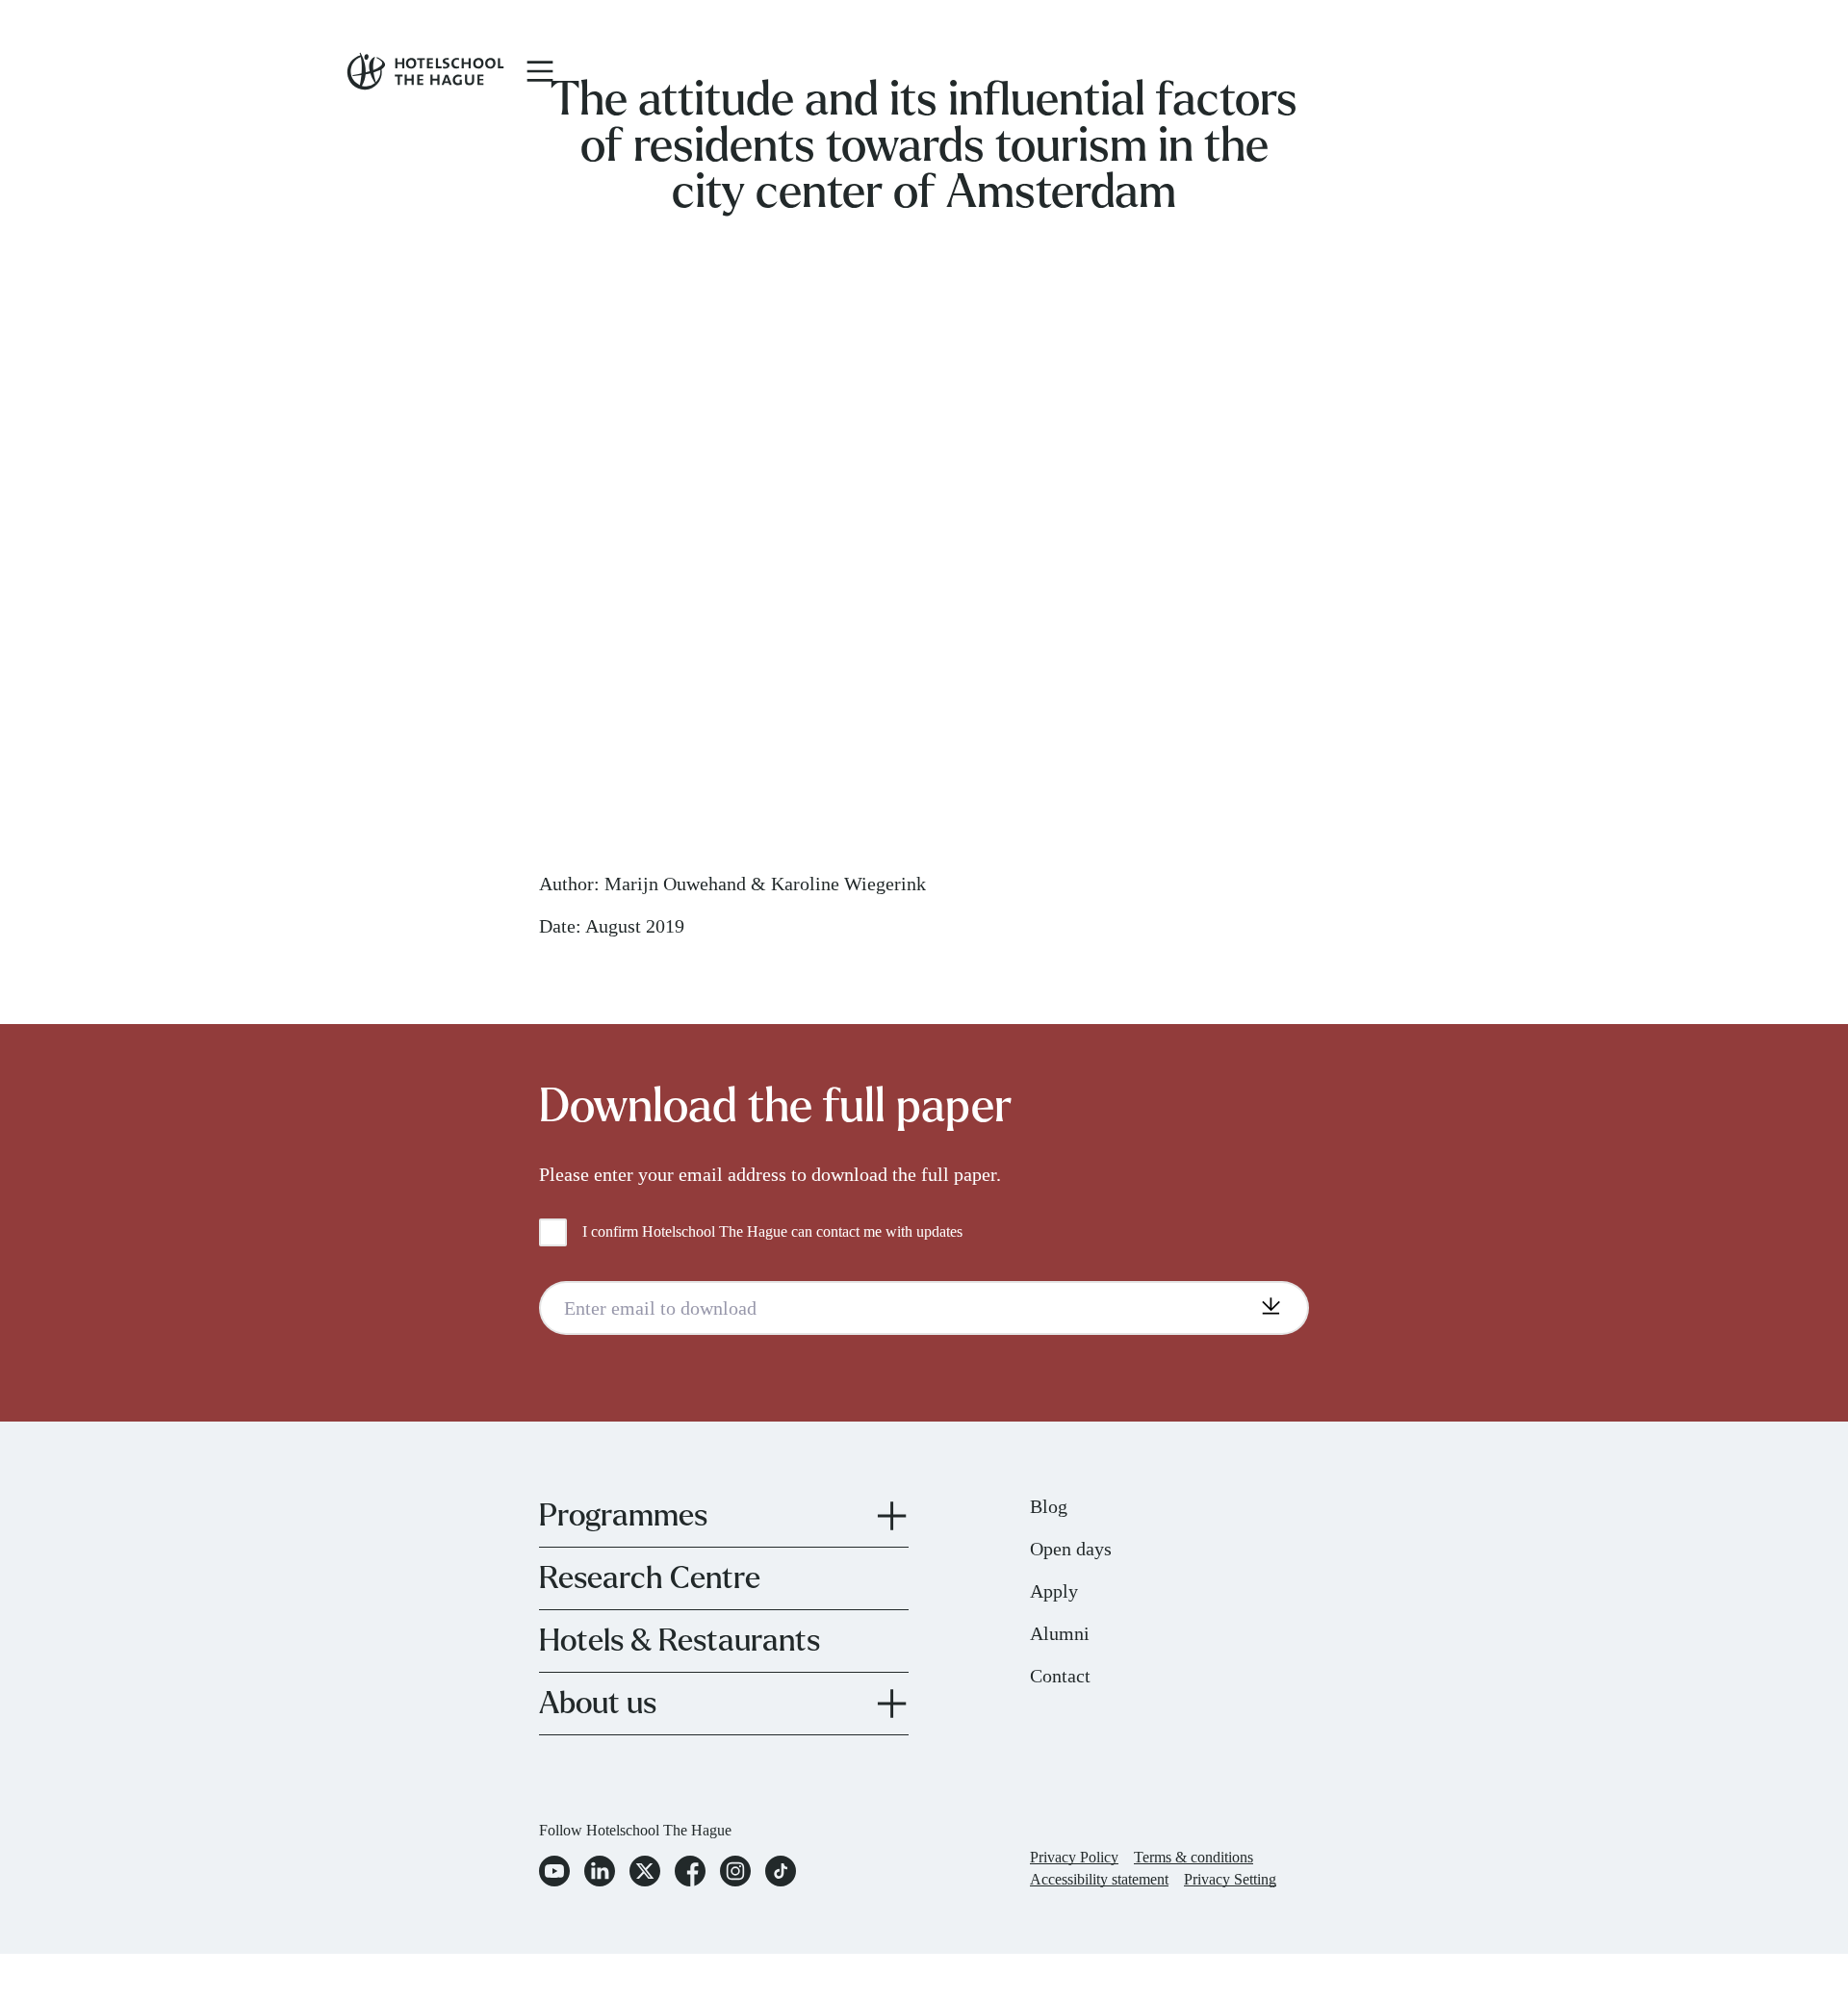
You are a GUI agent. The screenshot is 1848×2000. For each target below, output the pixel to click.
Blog (1049, 1506)
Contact (1060, 1676)
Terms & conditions (1193, 1857)
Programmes (623, 1516)
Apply (1054, 1591)
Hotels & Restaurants (680, 1641)
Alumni (1060, 1633)
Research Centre (650, 1578)
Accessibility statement (1099, 1879)
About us (598, 1704)
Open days (1071, 1549)
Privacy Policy (1074, 1857)
